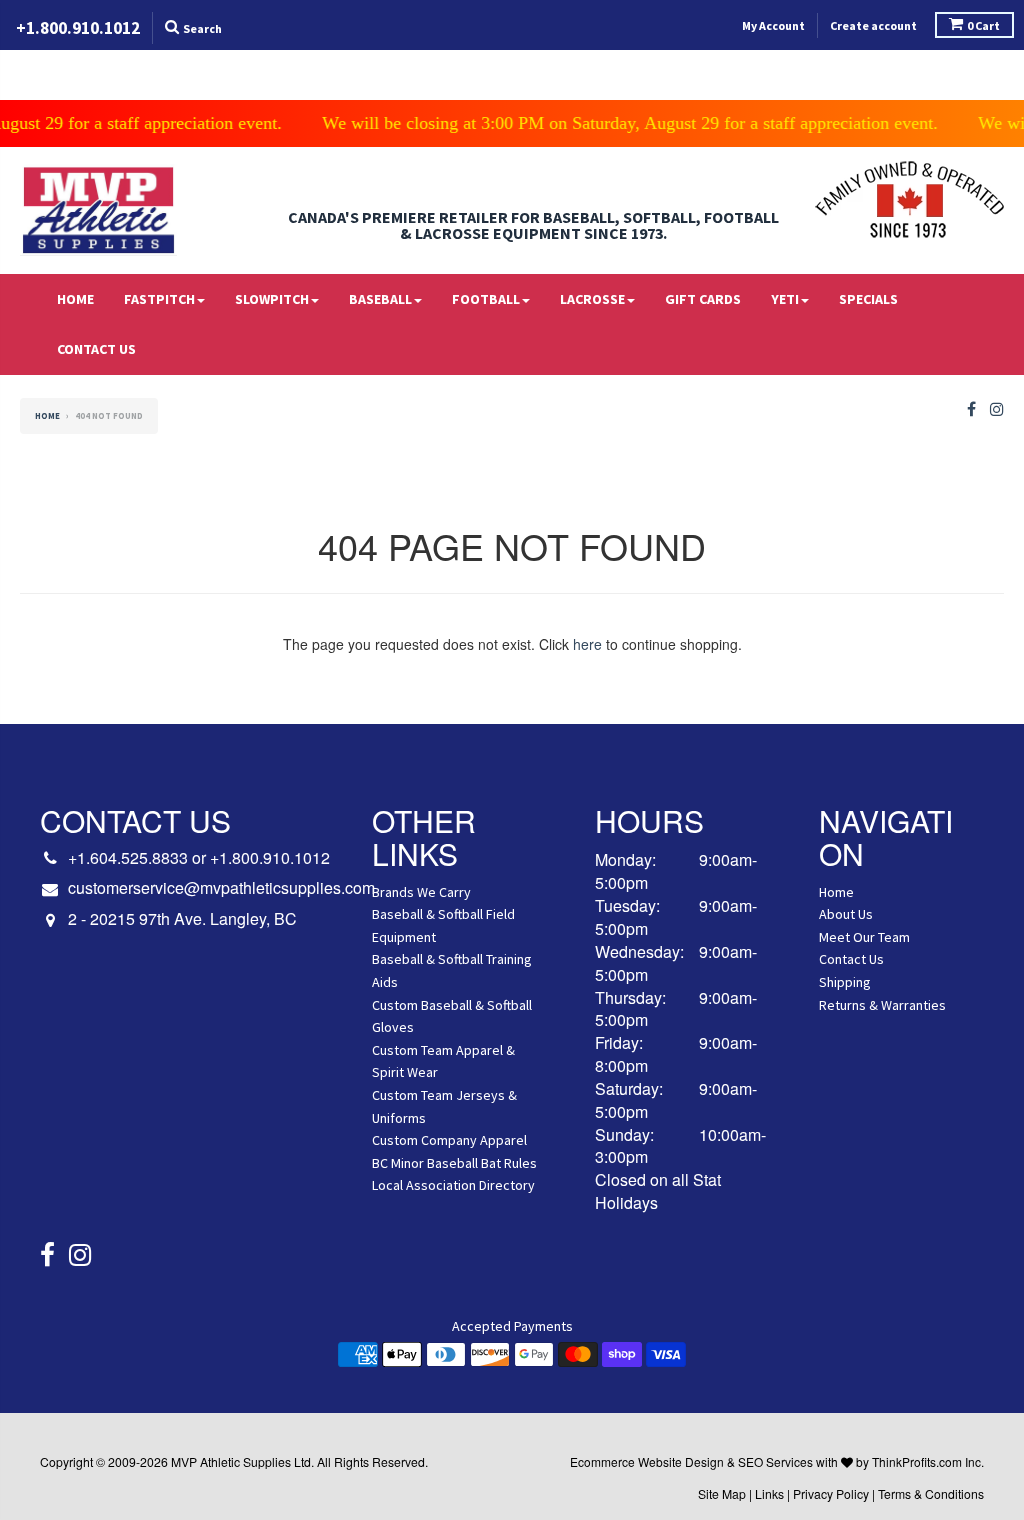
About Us (846, 914)
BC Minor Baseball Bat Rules (454, 1163)
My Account (773, 25)
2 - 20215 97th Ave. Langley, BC (182, 919)
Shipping (845, 982)
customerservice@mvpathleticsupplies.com (221, 888)
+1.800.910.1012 (270, 857)
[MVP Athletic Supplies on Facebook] (971, 409)
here (587, 644)
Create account (873, 25)
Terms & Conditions (931, 1493)
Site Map (722, 1493)
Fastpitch (159, 299)
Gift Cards (703, 299)
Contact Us (96, 349)
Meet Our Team (864, 937)
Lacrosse (592, 299)
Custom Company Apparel (449, 1140)
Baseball (380, 299)
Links (769, 1493)
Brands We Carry (421, 892)
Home (75, 299)
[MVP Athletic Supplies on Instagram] (997, 409)
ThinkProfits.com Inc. (928, 1461)
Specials (868, 299)
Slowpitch (272, 299)
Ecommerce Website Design (647, 1461)
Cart (983, 25)
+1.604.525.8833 (128, 857)
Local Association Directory (453, 1185)
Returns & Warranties (882, 1005)
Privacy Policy (831, 1493)
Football (486, 299)
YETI (785, 299)
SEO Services (775, 1461)
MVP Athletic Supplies (231, 1461)
